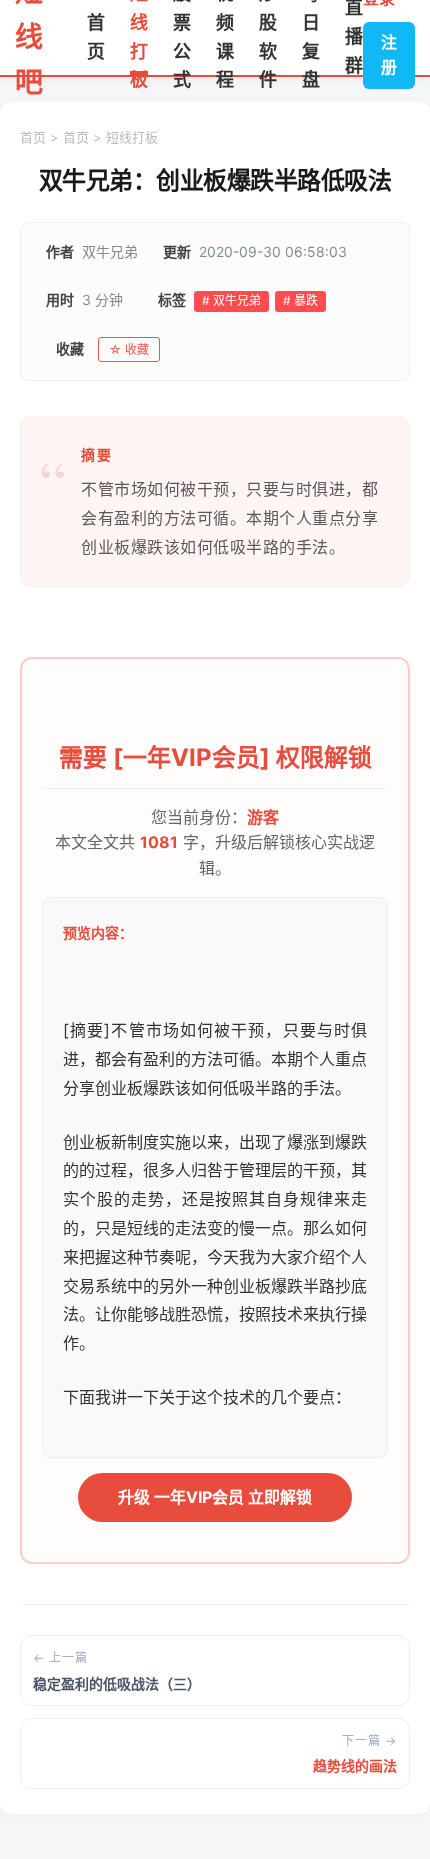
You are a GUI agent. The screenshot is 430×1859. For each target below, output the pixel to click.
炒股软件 (268, 37)
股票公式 (182, 37)
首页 (96, 37)
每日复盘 (311, 37)
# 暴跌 (300, 300)
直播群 (354, 37)
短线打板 (139, 37)
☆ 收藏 (129, 349)
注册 (389, 55)
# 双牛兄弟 (231, 300)
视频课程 (225, 37)
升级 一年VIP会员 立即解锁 (215, 1497)
